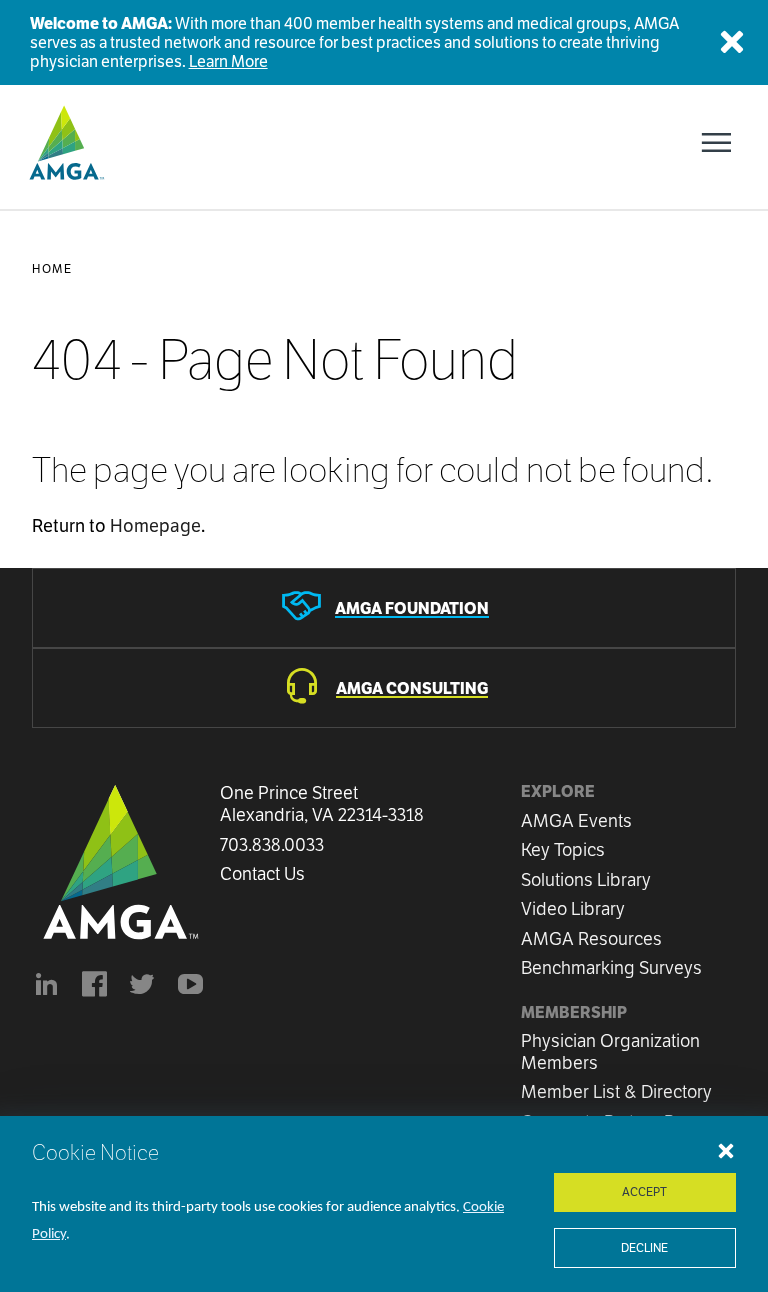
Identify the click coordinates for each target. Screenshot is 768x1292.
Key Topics (563, 849)
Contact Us (262, 874)
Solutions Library (586, 879)
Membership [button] (574, 1012)
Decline (644, 1247)
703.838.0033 (272, 845)
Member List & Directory (616, 1091)
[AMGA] (64, 143)
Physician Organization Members (610, 1051)
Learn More (228, 61)
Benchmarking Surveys (611, 967)
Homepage (155, 525)
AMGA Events (576, 820)
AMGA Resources (591, 938)
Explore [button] (558, 791)
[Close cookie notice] (726, 1150)
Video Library (573, 908)
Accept (644, 1191)
